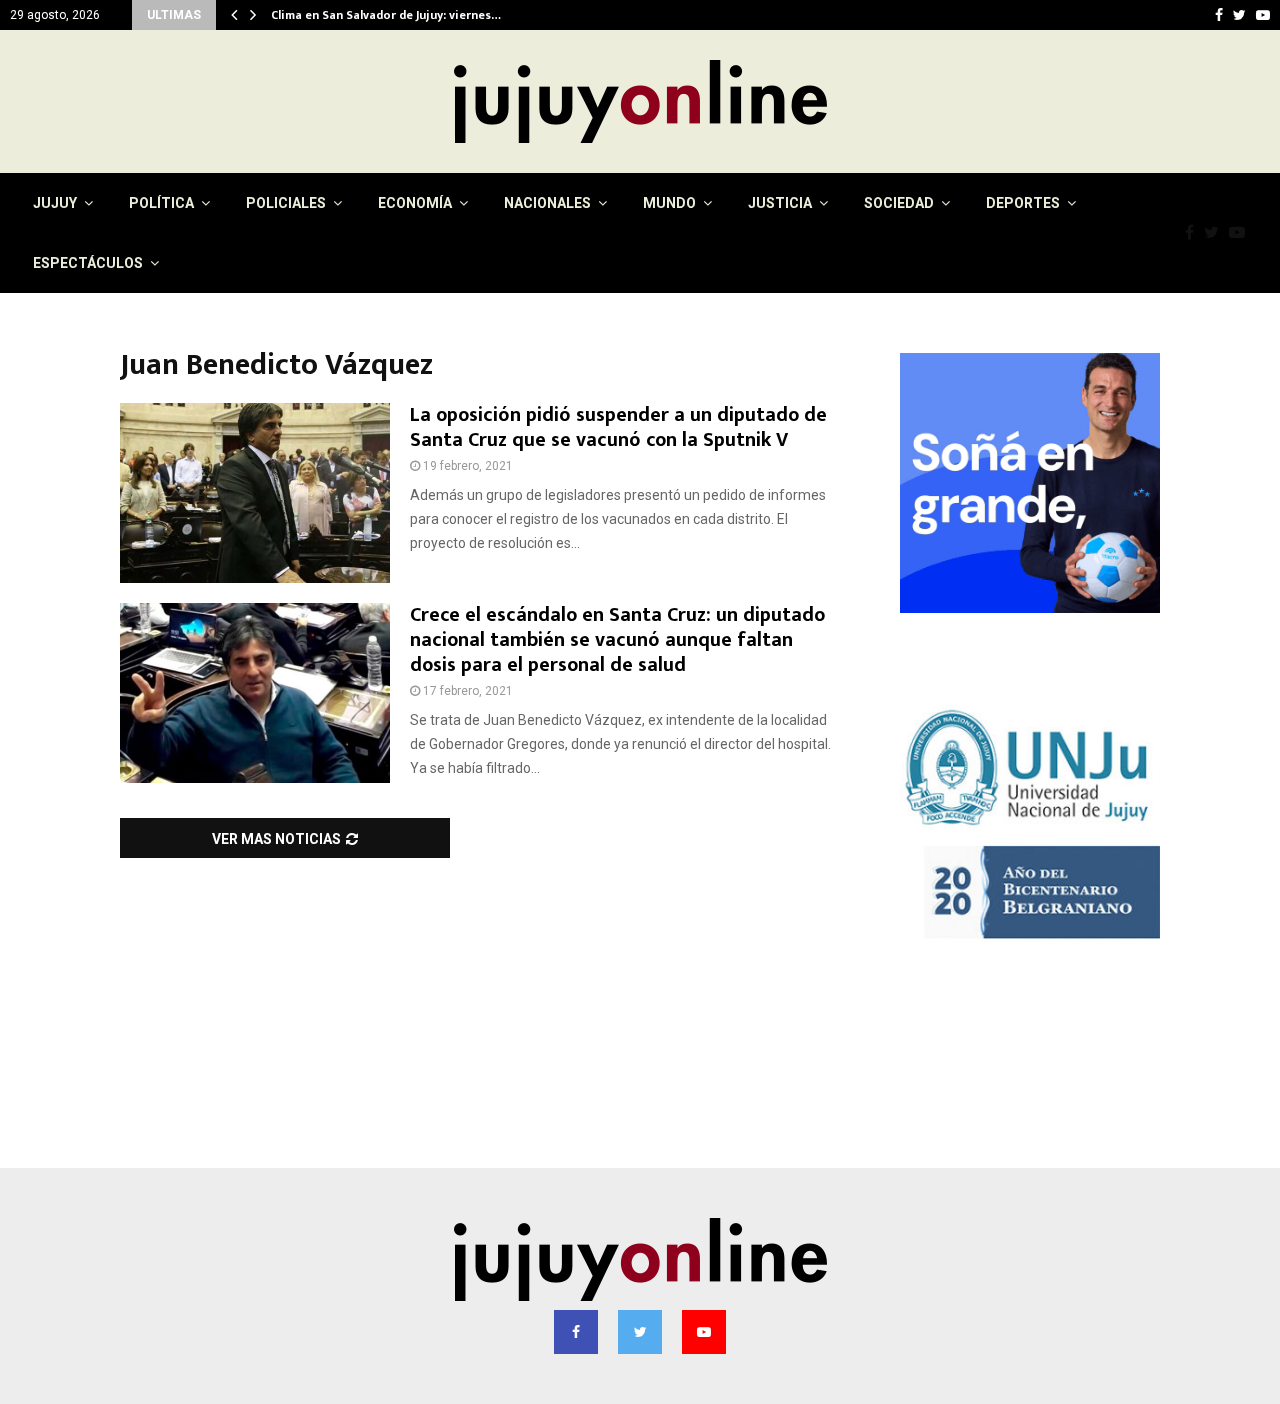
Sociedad (899, 203)
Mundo (669, 203)
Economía (415, 203)
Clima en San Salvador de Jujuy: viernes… (399, 15)
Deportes (1023, 203)
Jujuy (55, 203)
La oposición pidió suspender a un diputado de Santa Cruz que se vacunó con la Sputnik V (618, 427)
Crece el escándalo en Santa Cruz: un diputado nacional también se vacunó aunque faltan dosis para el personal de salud (617, 640)
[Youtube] (1242, 233)
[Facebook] (1194, 233)
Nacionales (547, 203)
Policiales (286, 203)
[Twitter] (1216, 233)
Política (161, 203)
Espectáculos (88, 263)
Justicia (780, 203)
